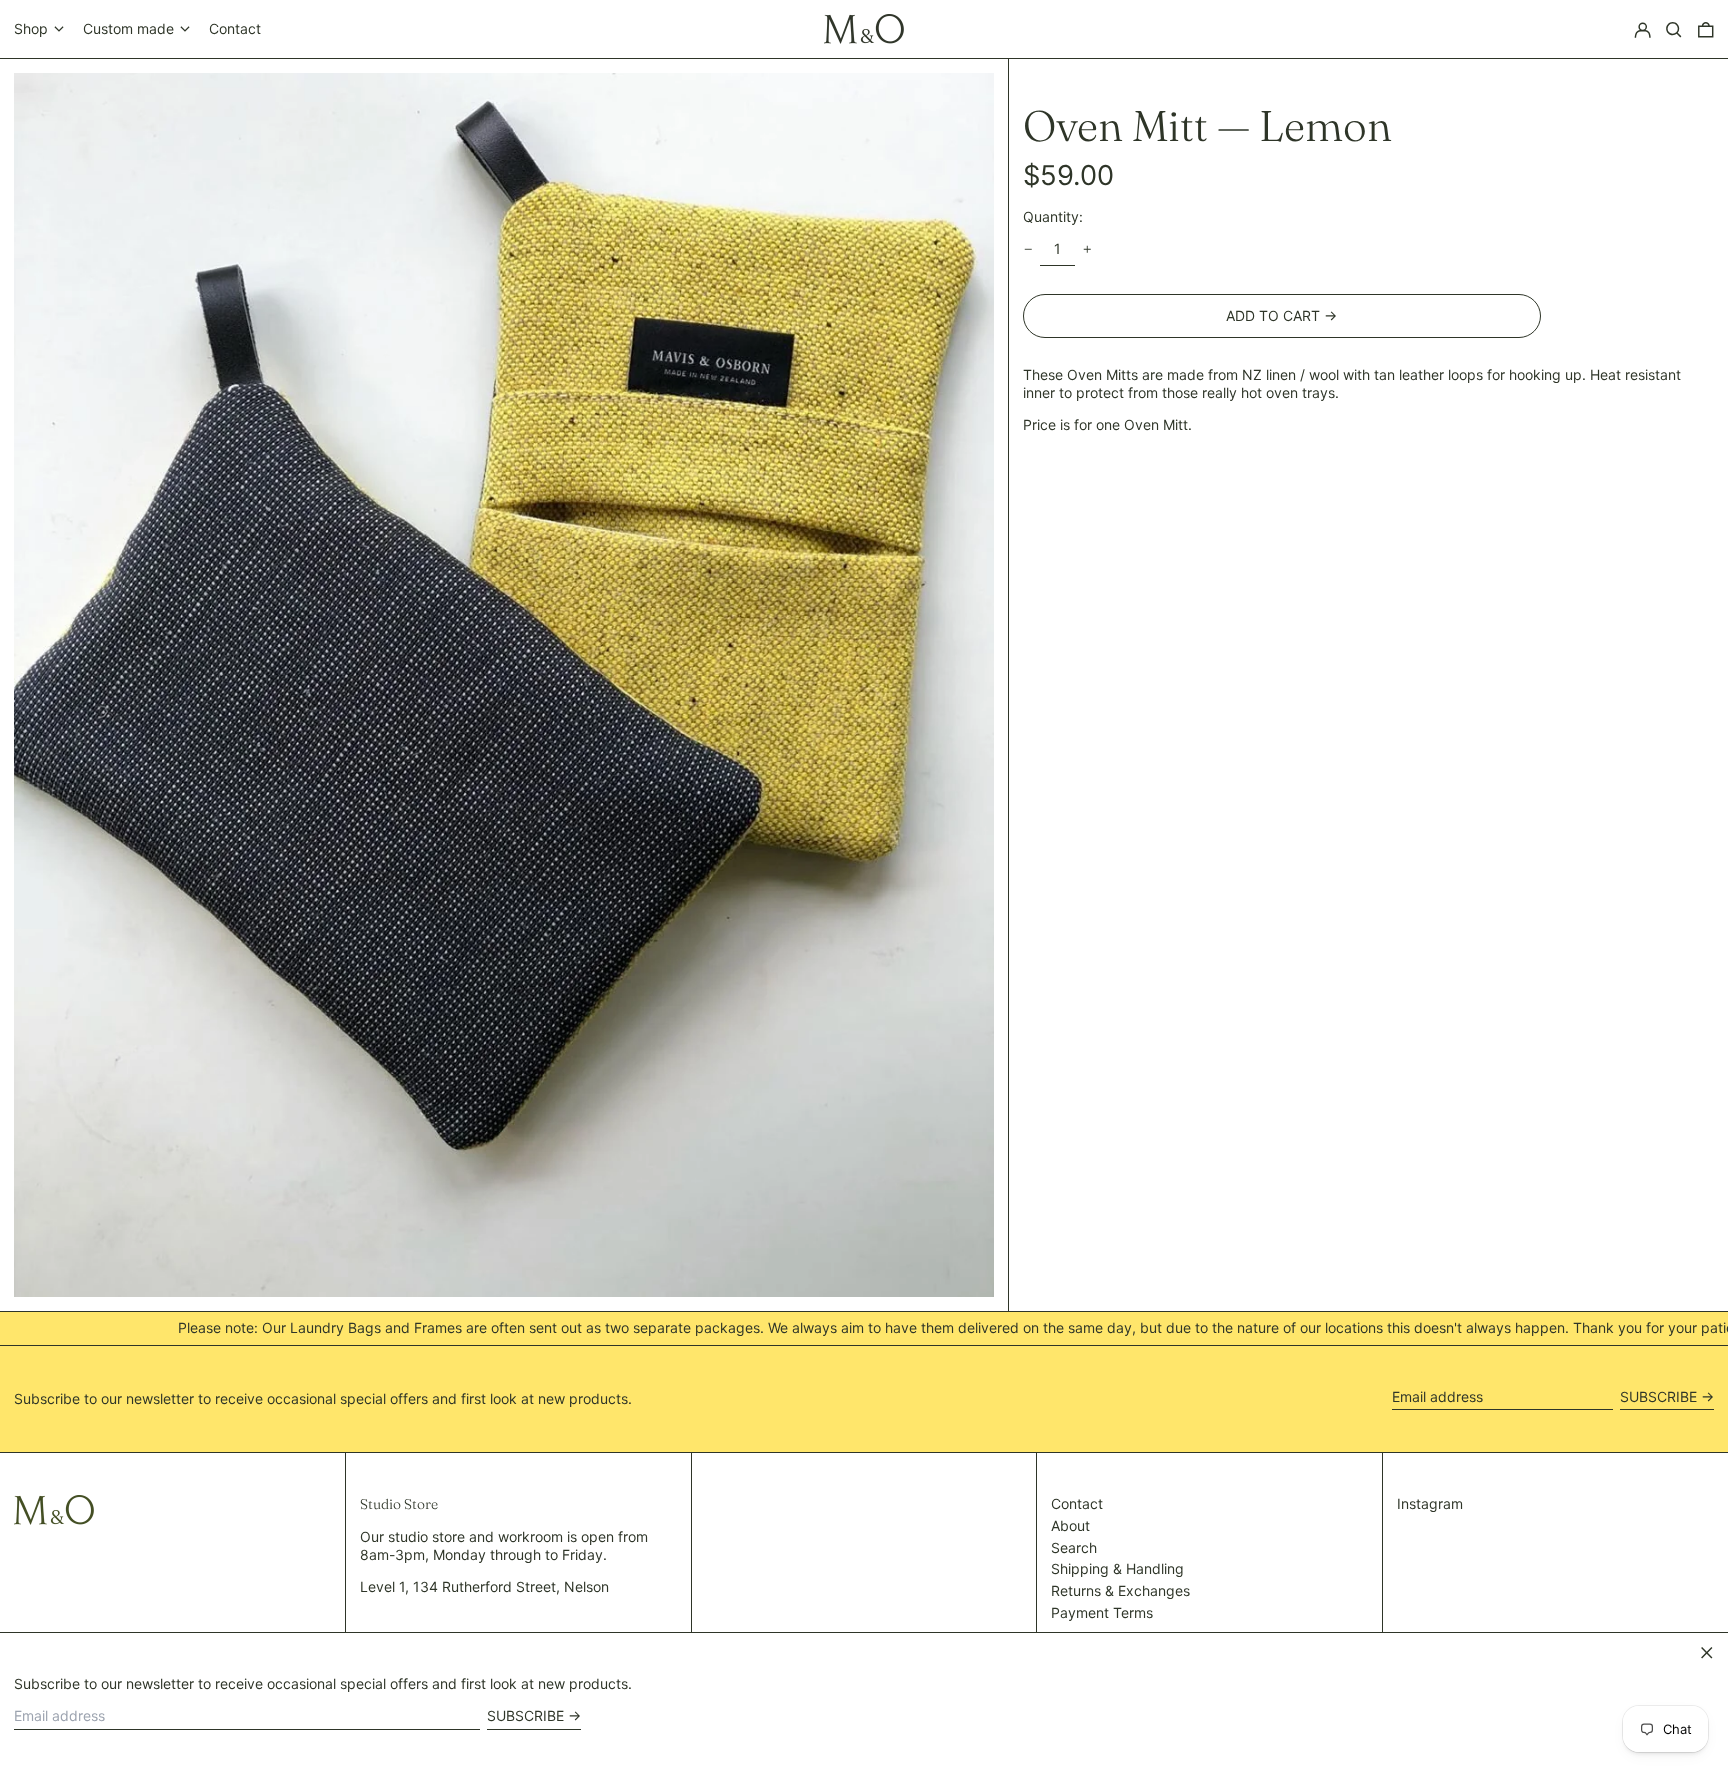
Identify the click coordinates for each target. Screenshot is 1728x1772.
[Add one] (1087, 249)
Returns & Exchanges (1120, 1590)
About (1070, 1525)
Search (1074, 1547)
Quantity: (1053, 216)
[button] (1674, 29)
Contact (235, 28)
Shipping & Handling (1117, 1568)
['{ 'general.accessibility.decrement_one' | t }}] (1028, 249)
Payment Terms (1102, 1612)
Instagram (1430, 1503)
